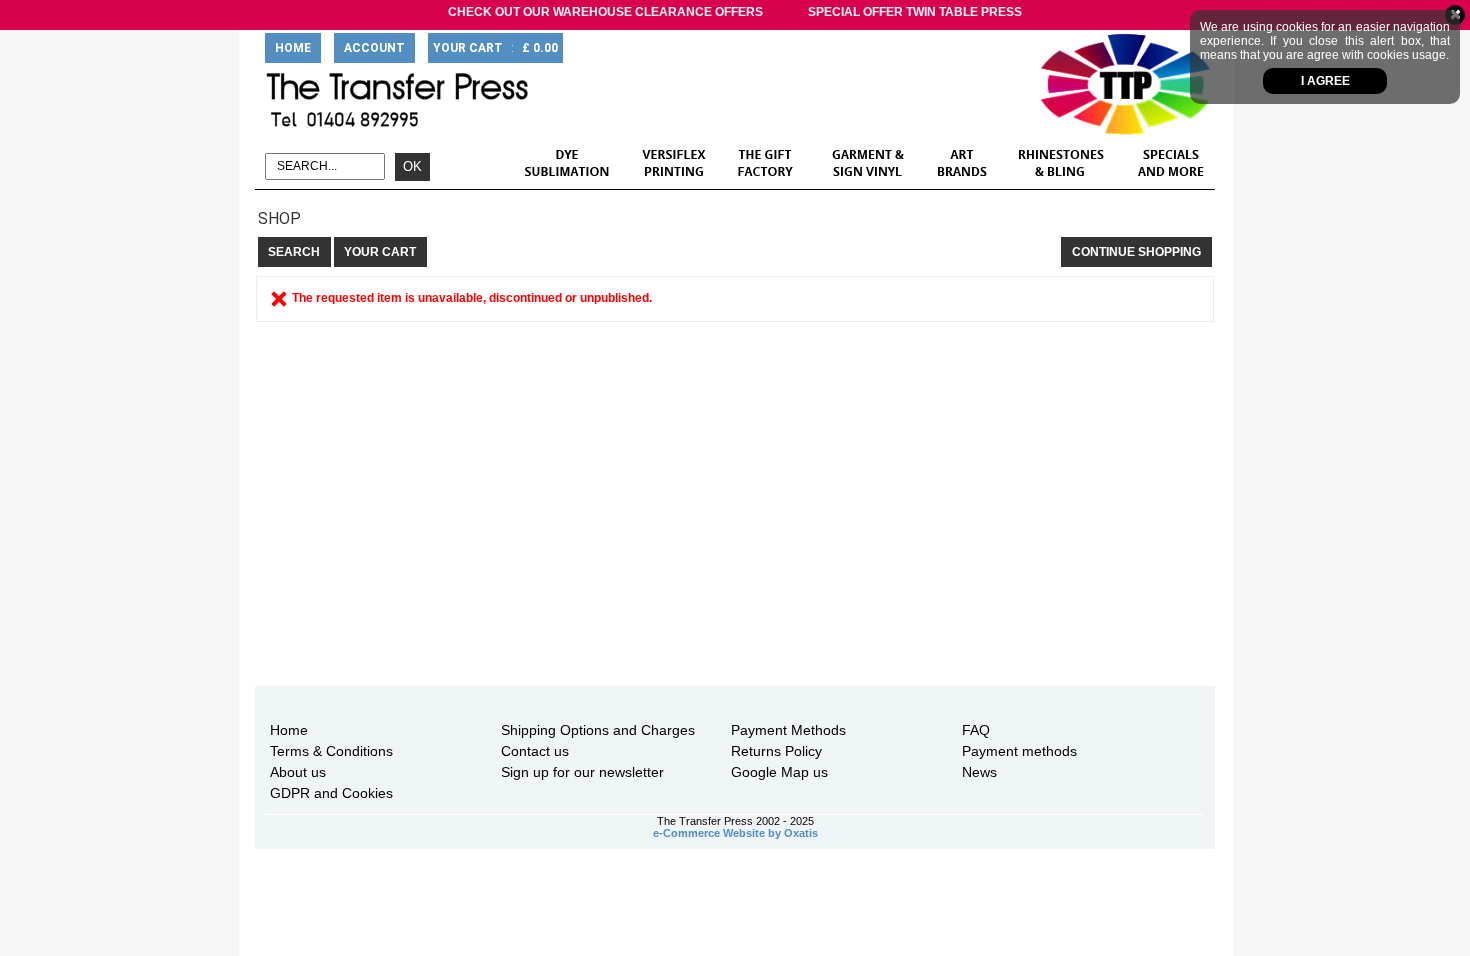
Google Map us (779, 772)
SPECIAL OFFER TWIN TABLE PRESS (915, 12)
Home (289, 730)
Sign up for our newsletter (582, 772)
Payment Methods (788, 730)
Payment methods (1019, 751)
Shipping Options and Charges (598, 730)
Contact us (535, 751)
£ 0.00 (540, 48)
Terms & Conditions (331, 751)
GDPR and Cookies (331, 793)
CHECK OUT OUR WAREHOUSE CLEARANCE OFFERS (605, 12)
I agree (1325, 81)
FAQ (976, 730)
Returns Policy (776, 751)
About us (298, 772)
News (979, 772)
